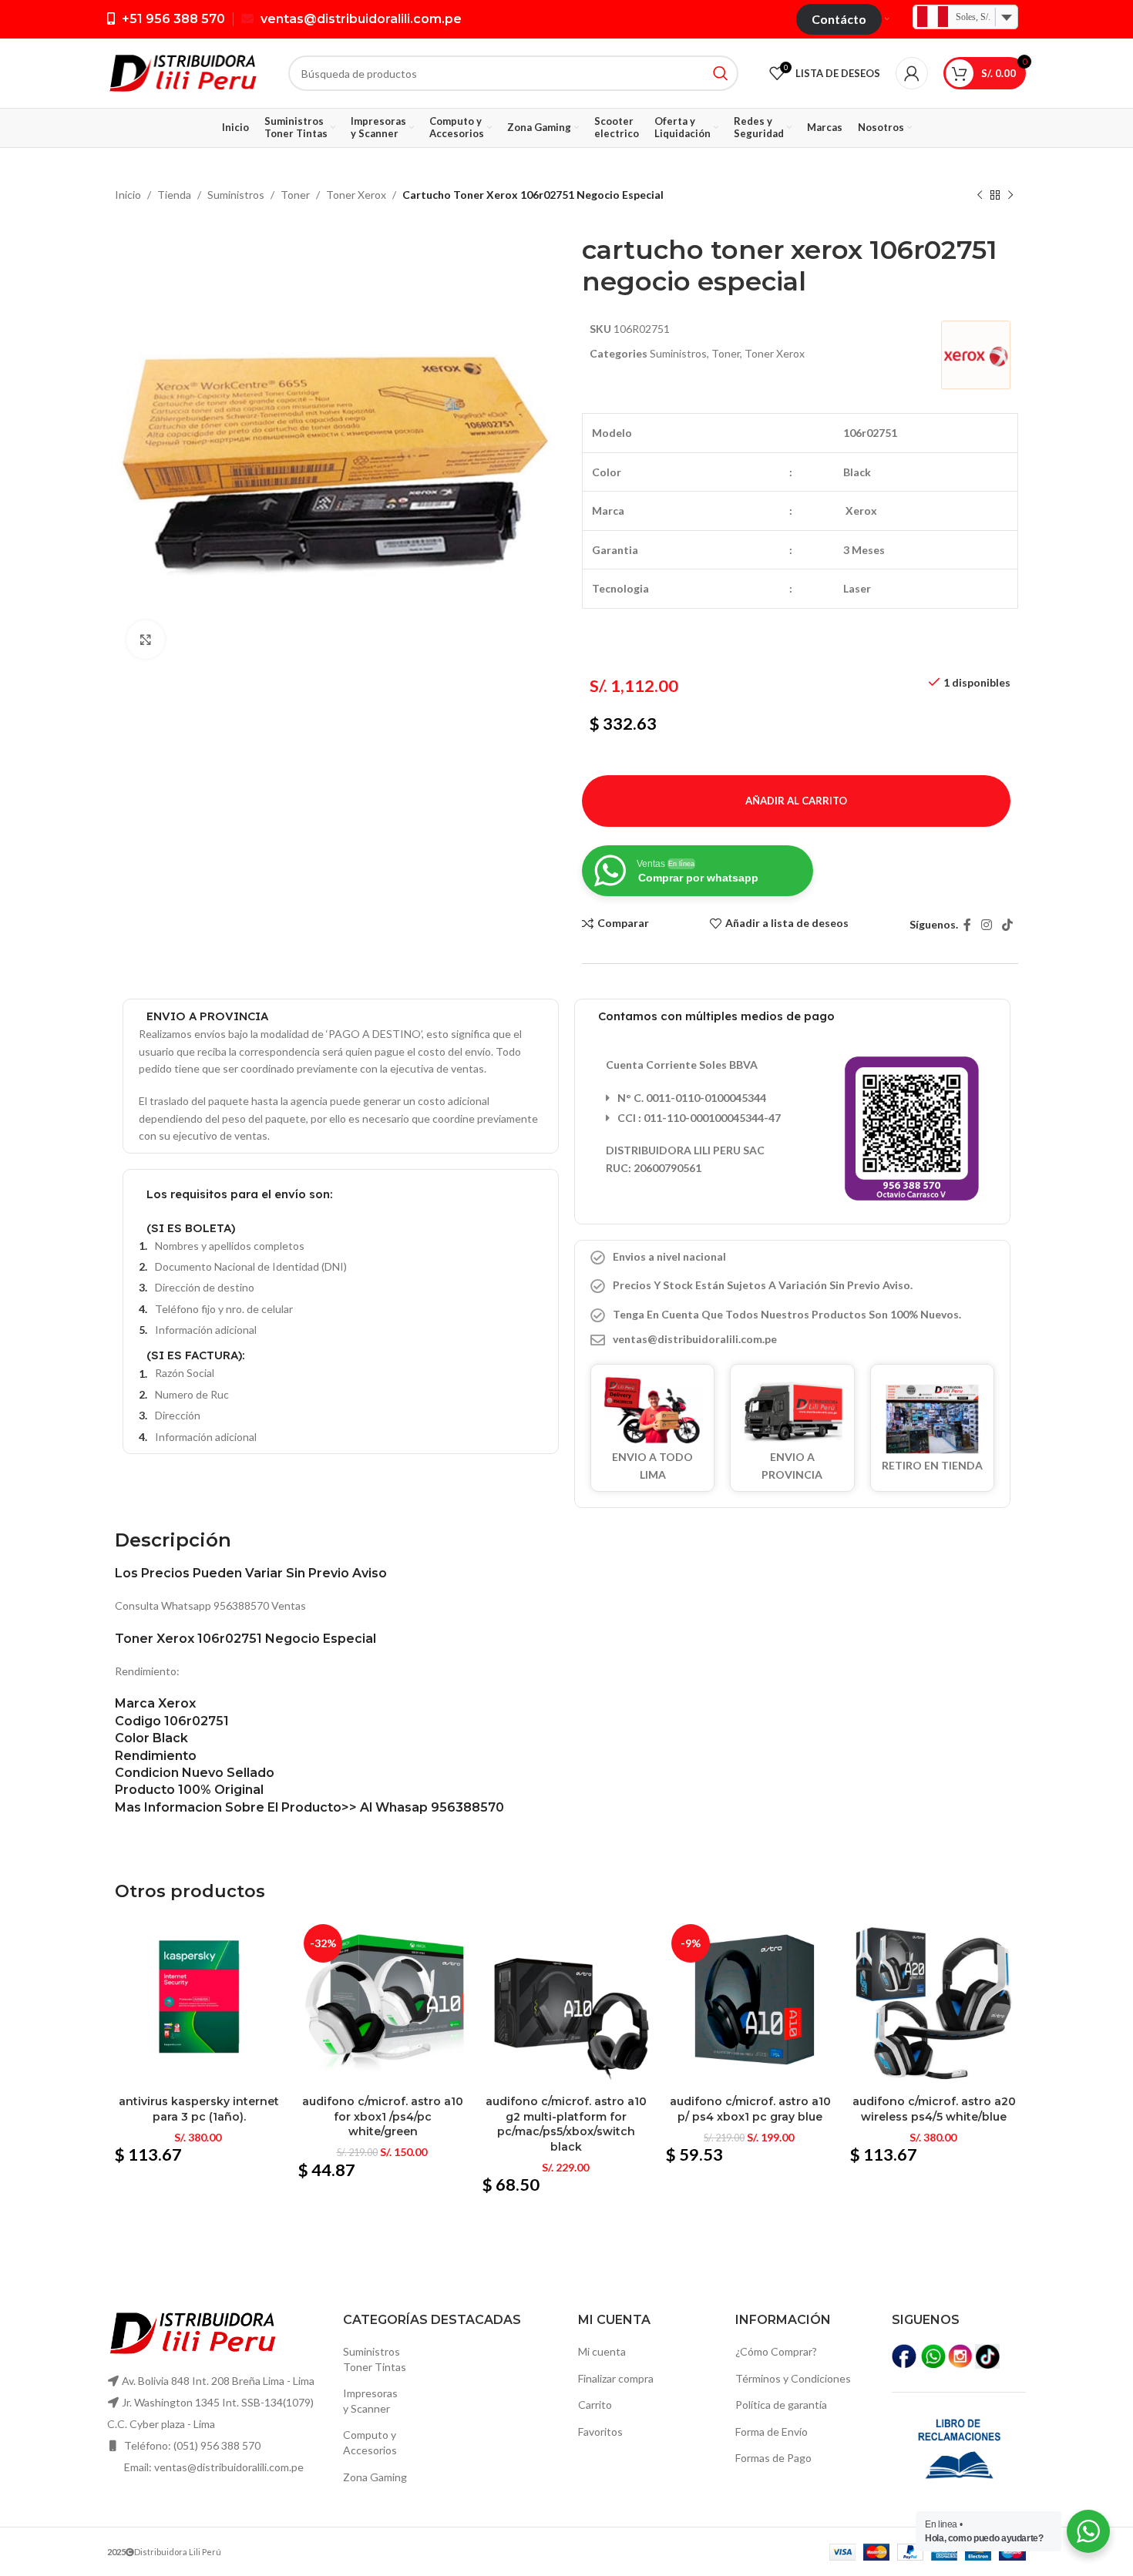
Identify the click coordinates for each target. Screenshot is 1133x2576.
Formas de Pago (773, 2458)
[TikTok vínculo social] (1008, 925)
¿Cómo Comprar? (776, 2351)
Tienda (174, 195)
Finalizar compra (616, 2378)
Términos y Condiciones (793, 2378)
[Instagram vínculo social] (986, 925)
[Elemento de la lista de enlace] (792, 1339)
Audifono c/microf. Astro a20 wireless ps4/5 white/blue (934, 2109)
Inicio (128, 195)
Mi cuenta (602, 2351)
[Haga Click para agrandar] (146, 640)
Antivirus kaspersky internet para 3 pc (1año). (199, 2109)
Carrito (595, 2405)
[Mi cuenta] (912, 73)
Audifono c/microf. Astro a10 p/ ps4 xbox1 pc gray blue (750, 2109)
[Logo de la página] (182, 72)
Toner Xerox (356, 195)
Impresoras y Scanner (370, 2401)
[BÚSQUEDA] (721, 73)
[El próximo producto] (1010, 196)
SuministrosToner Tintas (375, 2359)
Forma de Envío (772, 2432)
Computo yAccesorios (370, 2442)
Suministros (236, 195)
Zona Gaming (375, 2477)
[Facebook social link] (967, 925)
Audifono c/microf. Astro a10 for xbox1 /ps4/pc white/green (383, 2116)
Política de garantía (781, 2405)
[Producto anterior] (980, 196)
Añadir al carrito (796, 801)
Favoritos (600, 2432)
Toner (295, 195)
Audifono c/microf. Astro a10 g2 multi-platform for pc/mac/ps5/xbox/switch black (566, 2124)
